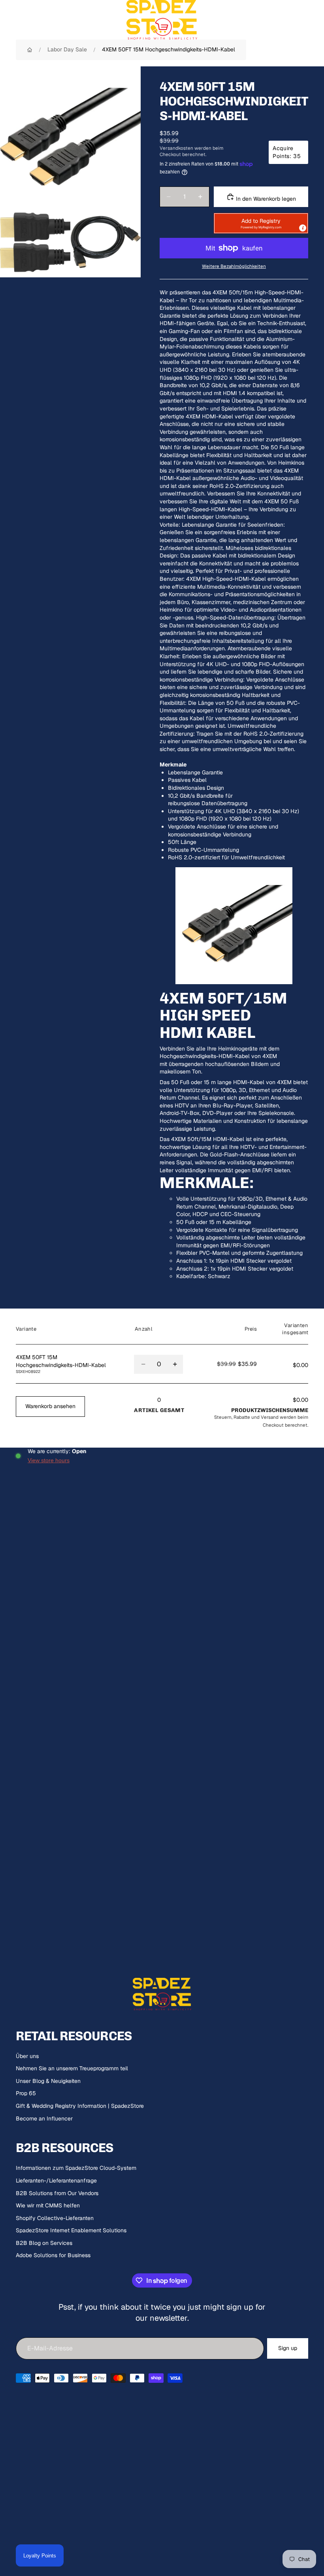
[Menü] (9, 20)
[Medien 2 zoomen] (35, 242)
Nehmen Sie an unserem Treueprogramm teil (72, 2068)
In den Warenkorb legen (265, 199)
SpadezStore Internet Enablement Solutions (71, 2230)
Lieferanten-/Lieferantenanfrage (56, 2181)
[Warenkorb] (315, 20)
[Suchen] (26, 20)
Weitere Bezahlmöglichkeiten (234, 266)
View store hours (49, 1460)
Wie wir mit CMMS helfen (48, 2205)
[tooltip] (303, 228)
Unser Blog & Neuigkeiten (48, 2081)
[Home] (30, 50)
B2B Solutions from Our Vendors (57, 2193)
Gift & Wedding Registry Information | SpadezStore (80, 2106)
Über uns (27, 2056)
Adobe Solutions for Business (53, 2255)
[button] (261, 223)
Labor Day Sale (67, 49)
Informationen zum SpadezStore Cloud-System (76, 2168)
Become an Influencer (44, 2118)
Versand (270, 1417)
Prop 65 (26, 2093)
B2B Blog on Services (44, 2243)
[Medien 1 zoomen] (70, 137)
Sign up (288, 2348)
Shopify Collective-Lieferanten (55, 2218)
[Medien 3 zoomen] (105, 242)
